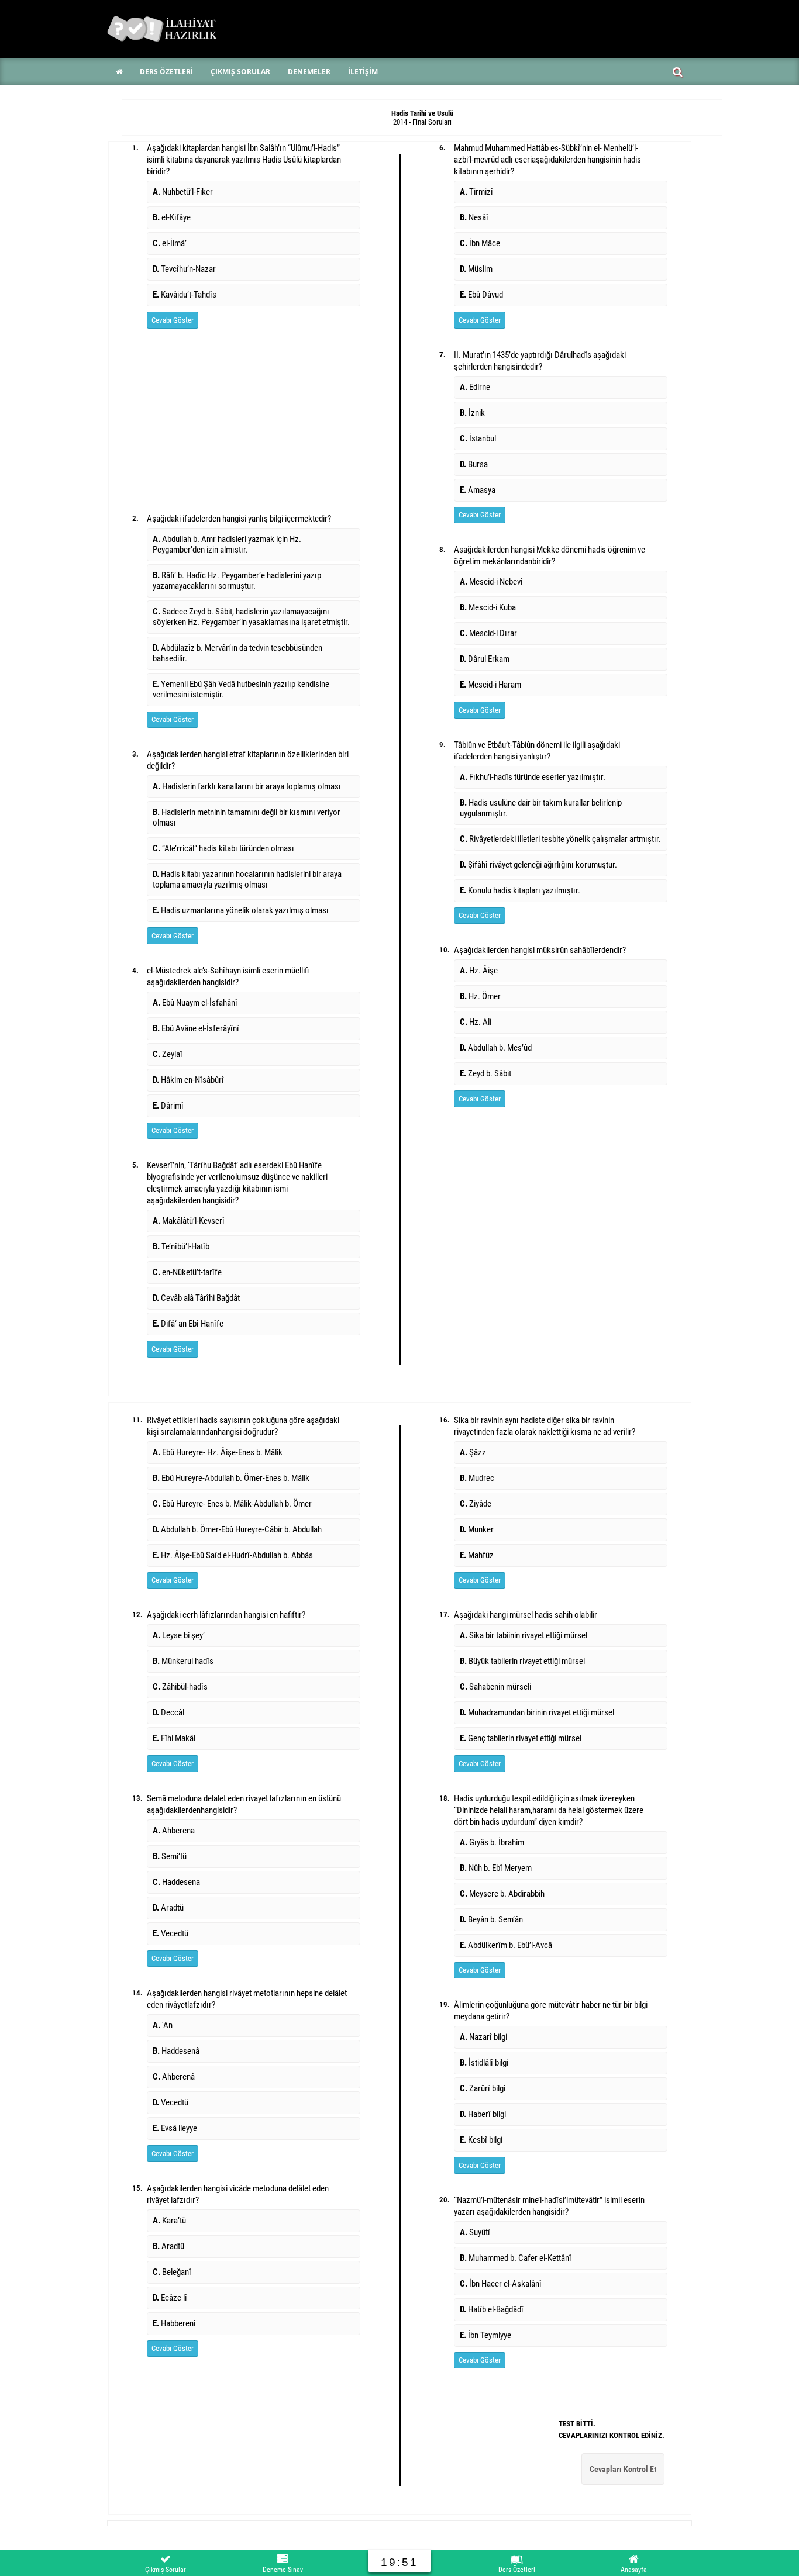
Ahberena (174, 1831)
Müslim (476, 269)
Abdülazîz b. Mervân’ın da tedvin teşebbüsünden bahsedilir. (237, 653)
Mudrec (477, 1478)
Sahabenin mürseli (495, 1687)
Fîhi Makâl (174, 1738)
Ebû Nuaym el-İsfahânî (195, 1003)
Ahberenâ (174, 2077)
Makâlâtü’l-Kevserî (189, 1221)
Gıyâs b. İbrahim (492, 1842)
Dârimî (168, 1106)
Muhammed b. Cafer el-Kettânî (516, 2258)
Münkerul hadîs (183, 1661)
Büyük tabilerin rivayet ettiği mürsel (522, 1661)
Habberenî (174, 2323)
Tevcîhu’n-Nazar (184, 269)
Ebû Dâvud (481, 295)
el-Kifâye (172, 217)
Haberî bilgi (483, 2114)
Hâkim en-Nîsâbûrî (188, 1080)
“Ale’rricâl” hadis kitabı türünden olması (223, 848)
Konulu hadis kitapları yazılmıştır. (520, 890)
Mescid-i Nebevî (491, 582)
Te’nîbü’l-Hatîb (181, 1246)
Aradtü (168, 1908)
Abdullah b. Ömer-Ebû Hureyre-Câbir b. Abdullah (237, 1529)
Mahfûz (477, 1555)
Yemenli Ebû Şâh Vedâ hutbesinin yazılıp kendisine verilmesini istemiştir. (241, 689)
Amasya (478, 490)
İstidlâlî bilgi (484, 2063)
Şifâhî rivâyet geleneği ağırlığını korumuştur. (538, 865)
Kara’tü (169, 2221)
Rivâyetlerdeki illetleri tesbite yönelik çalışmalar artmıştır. (560, 839)
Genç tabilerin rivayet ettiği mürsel (521, 1738)
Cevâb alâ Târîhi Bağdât (196, 1298)
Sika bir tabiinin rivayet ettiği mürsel (524, 1635)
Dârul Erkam (485, 659)
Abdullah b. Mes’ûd (496, 1048)
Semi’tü (170, 1856)
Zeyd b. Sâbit (485, 1073)
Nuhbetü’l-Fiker (183, 192)
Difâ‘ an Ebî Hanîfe (188, 1324)
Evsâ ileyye (175, 2128)
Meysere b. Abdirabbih (502, 1894)
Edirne (475, 387)
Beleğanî (172, 2272)
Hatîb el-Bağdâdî (492, 2309)
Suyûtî (475, 2232)
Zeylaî (168, 1054)
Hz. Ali (476, 1022)
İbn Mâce (480, 243)
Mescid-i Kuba (488, 607)
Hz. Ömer (480, 996)
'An (163, 2025)
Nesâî (474, 217)
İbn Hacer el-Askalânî (501, 2284)
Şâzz (473, 1452)
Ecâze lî (170, 2298)
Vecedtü (171, 1933)
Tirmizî (476, 192)
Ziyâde (476, 1504)
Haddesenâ (176, 2051)
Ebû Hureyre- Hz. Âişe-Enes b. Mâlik (218, 1452)
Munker (477, 1529)
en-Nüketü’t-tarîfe (187, 1272)
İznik (472, 413)
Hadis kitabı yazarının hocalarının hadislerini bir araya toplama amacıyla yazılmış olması (247, 879)
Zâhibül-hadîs (180, 1687)
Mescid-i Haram (490, 685)
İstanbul (478, 438)
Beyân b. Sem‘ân (491, 1919)
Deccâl (168, 1712)
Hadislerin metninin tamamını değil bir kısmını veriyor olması (247, 817)
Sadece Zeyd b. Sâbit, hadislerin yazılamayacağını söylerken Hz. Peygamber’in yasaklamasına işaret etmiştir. (251, 617)
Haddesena (176, 1882)
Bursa (474, 464)
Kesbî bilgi (481, 2140)
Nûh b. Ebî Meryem (496, 1868)
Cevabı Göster (173, 320)
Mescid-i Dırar (488, 633)
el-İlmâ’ (170, 243)
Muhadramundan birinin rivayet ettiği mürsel (537, 1712)
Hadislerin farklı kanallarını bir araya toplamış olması (247, 786)
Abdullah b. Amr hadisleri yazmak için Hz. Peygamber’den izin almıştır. (227, 544)
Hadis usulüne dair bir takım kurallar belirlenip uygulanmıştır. (541, 808)
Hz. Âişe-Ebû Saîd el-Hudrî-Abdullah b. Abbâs (233, 1555)
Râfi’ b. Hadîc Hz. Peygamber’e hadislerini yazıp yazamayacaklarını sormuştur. (237, 581)
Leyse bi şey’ (179, 1635)
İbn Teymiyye (485, 2335)
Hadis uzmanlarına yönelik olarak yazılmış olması (241, 910)
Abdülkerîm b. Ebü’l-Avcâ (506, 1945)
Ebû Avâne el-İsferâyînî (196, 1028)
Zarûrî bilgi (483, 2088)
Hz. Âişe (479, 971)
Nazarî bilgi (483, 2037)
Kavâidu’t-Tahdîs (185, 295)
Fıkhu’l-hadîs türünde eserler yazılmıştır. (533, 777)
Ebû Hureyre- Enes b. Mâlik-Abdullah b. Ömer (232, 1504)
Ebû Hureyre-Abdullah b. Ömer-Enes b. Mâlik (231, 1478)
